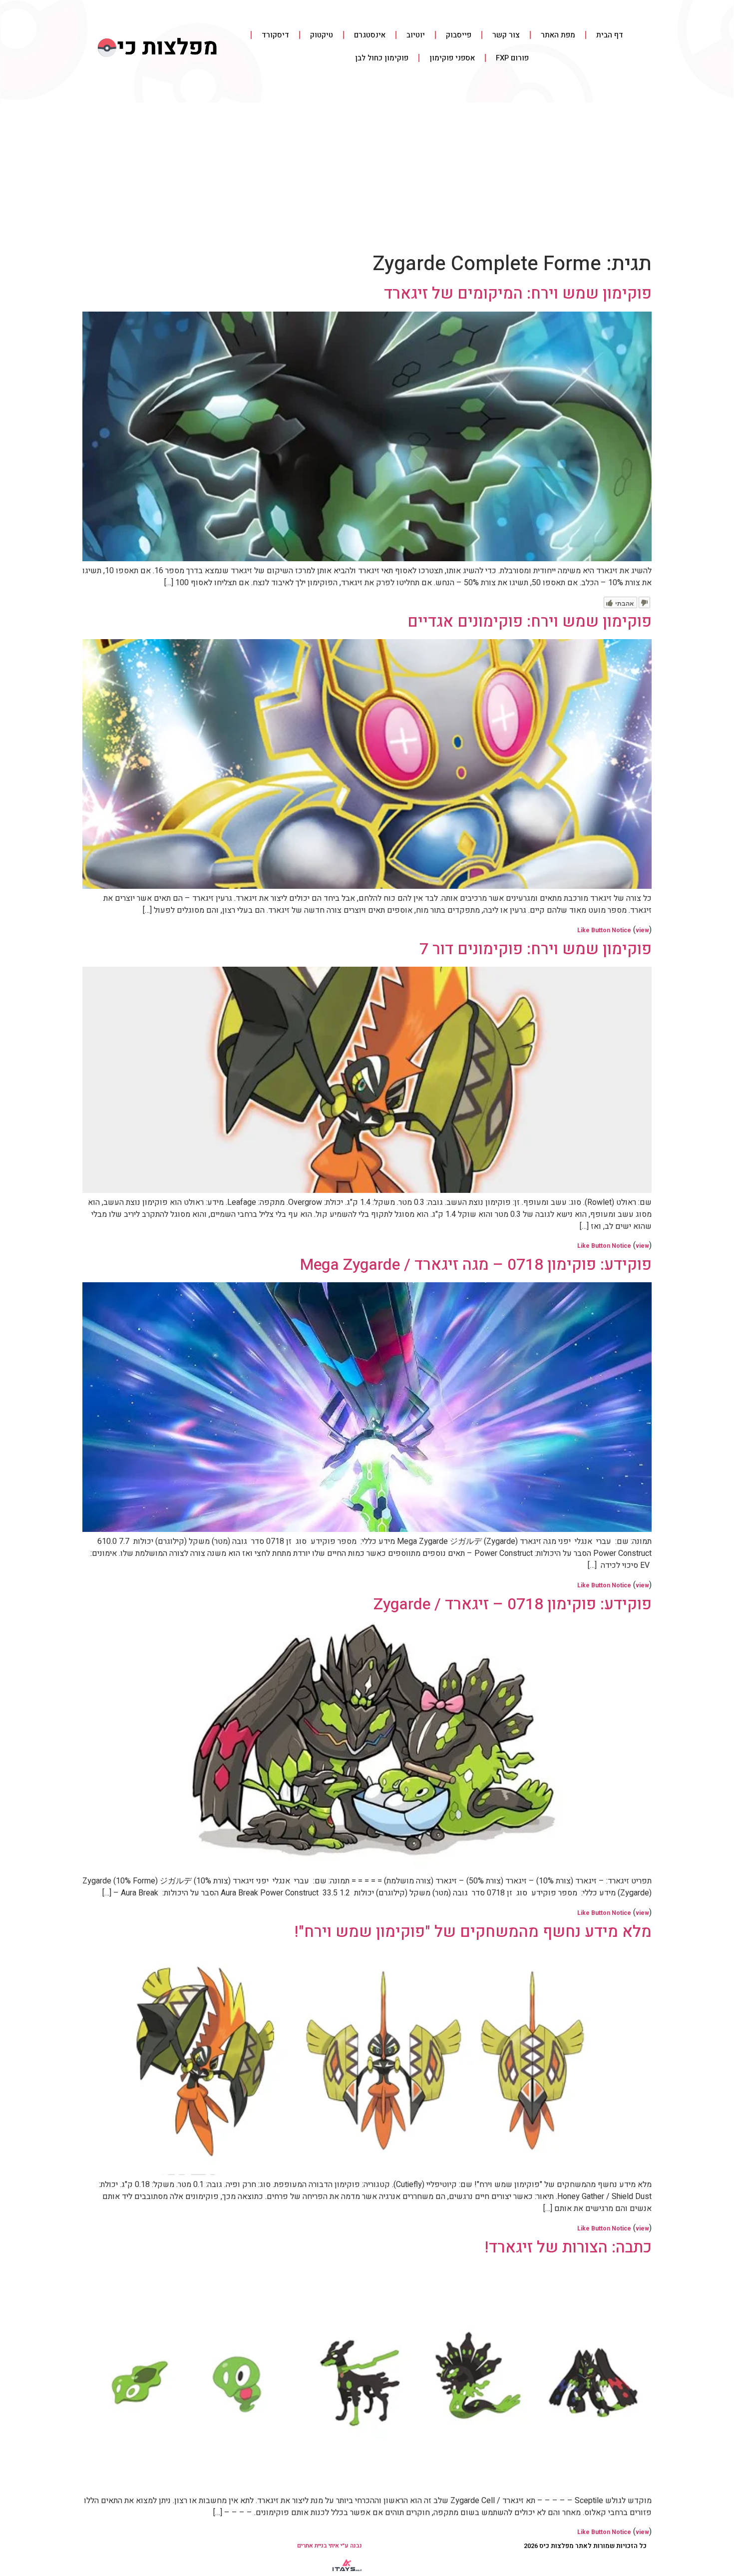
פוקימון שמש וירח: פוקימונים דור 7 (536, 949)
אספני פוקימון (452, 58)
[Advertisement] (367, 177)
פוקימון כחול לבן (382, 58)
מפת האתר (558, 35)
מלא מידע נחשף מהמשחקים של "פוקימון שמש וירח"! (473, 1932)
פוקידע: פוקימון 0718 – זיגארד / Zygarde (513, 1604)
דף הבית (610, 35)
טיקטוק (322, 35)
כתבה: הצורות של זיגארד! (568, 2247)
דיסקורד (275, 35)
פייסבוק (459, 35)
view (642, 930)
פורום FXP (512, 58)
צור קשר (506, 35)
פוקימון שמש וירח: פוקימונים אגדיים (530, 621)
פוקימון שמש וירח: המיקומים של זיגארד (518, 293)
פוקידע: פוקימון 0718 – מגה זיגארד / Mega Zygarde (476, 1265)
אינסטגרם (370, 35)
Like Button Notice (604, 930)
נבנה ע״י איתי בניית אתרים (330, 2546)
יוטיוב (416, 35)
